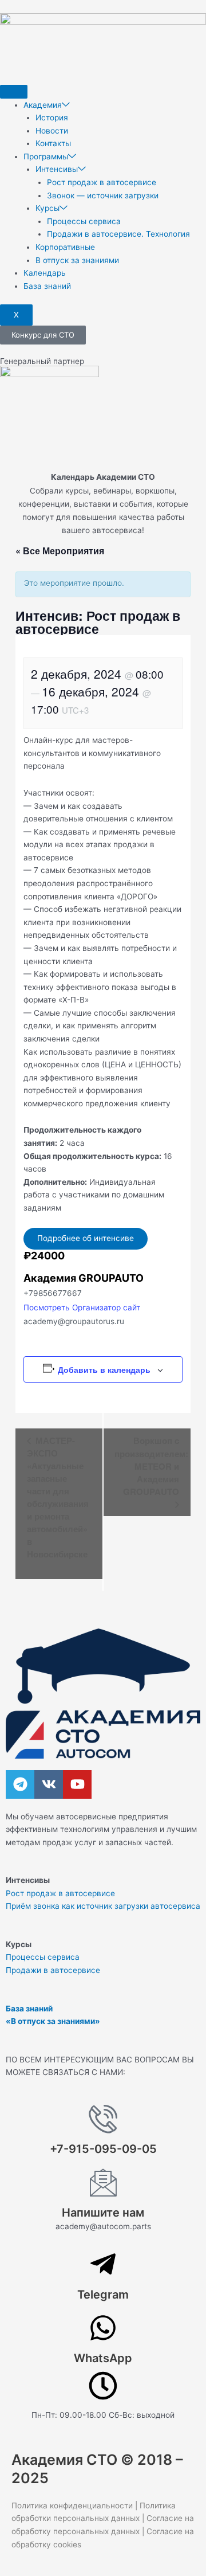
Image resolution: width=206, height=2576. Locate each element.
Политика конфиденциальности (72, 2505)
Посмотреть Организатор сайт (82, 1307)
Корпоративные (65, 247)
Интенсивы (57, 169)
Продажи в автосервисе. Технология (118, 234)
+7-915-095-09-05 (103, 2149)
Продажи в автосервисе (53, 1970)
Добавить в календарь (104, 1369)
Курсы (47, 208)
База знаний (47, 286)
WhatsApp (103, 2358)
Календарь (45, 273)
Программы (46, 156)
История (52, 118)
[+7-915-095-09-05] (103, 2119)
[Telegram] (103, 2264)
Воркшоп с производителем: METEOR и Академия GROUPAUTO (151, 1466)
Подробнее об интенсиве (86, 1238)
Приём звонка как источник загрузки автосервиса (103, 1906)
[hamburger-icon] (14, 92)
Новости (52, 131)
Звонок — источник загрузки (103, 195)
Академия (43, 105)
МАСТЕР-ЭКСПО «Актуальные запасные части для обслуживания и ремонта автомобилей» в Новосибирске (58, 1497)
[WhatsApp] (103, 2328)
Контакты (53, 143)
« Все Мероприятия (60, 551)
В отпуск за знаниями (77, 260)
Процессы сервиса (84, 221)
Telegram (103, 2295)
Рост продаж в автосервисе (102, 182)
